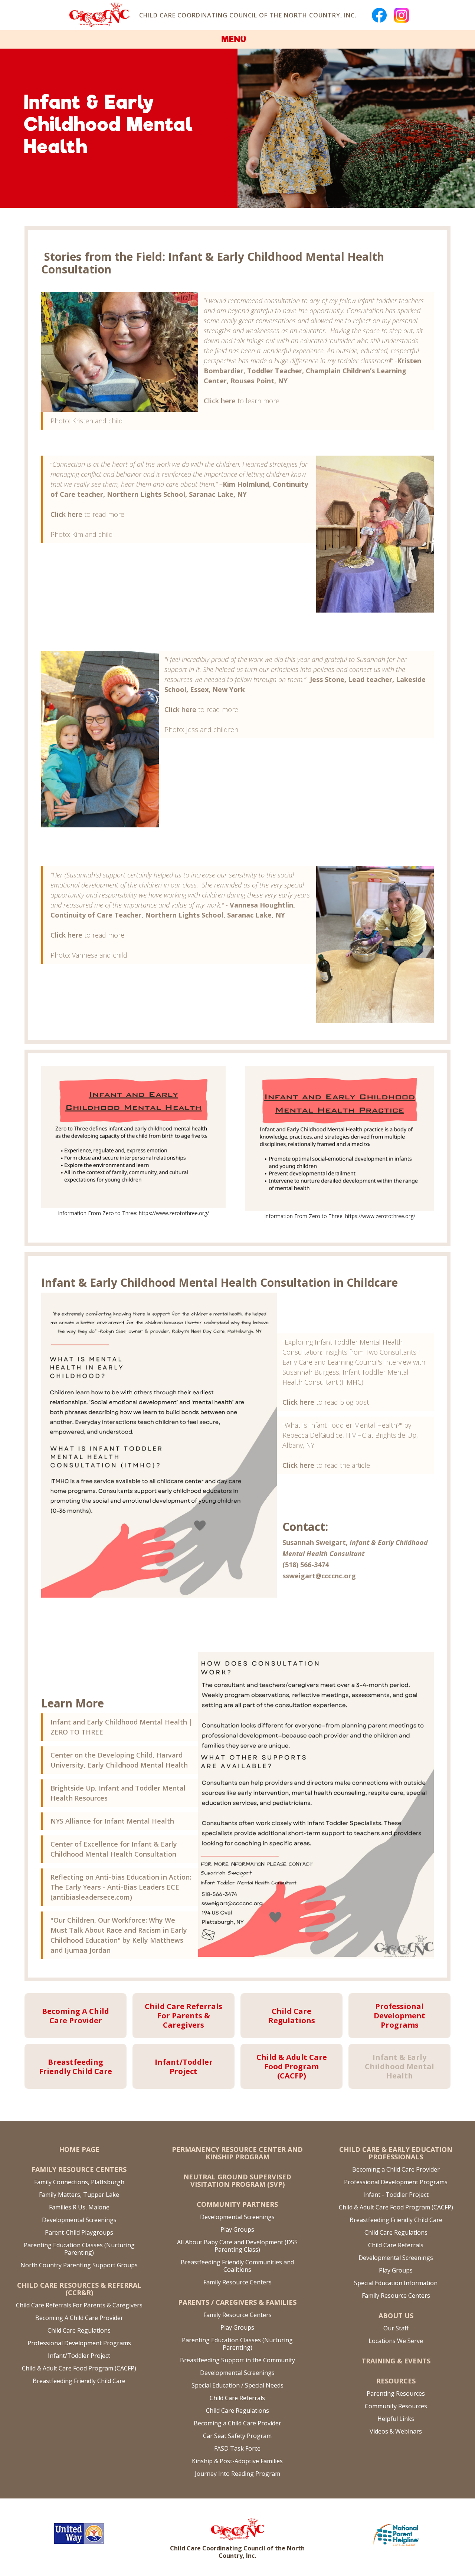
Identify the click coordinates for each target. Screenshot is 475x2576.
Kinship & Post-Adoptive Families (237, 2461)
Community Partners (237, 2204)
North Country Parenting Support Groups (79, 2265)
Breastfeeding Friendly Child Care (79, 2381)
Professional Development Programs (79, 2343)
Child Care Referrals (237, 2398)
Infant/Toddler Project (79, 2356)
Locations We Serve (396, 2341)
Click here (220, 401)
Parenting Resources (396, 2393)
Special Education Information (396, 2283)
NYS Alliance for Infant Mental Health (112, 1821)
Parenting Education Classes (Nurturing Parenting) (79, 2249)
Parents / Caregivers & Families (237, 2302)
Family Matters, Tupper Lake (79, 2195)
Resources (396, 2381)
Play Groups (237, 2229)
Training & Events (396, 2361)
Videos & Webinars (396, 2431)
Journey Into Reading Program (237, 2474)
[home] (99, 15)
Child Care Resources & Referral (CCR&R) (79, 2289)
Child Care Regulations (79, 2330)
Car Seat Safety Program (237, 2436)
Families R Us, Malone (79, 2207)
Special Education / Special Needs (237, 2385)
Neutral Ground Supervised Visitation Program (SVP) (237, 2180)
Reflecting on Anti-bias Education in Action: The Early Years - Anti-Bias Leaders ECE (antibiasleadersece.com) (121, 1887)
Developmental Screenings (79, 2220)
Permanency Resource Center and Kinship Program (237, 2153)
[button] (237, 39)
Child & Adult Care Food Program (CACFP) (79, 2368)
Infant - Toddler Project (396, 2195)
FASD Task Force (237, 2448)
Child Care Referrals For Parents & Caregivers (79, 2305)
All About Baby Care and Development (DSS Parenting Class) (237, 2246)
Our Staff (396, 2328)
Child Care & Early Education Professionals (396, 2153)
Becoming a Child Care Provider (237, 2423)
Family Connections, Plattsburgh (79, 2182)
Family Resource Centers (79, 2169)
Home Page (79, 2149)
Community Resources (396, 2406)
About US (396, 2316)
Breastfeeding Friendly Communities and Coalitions (237, 2266)
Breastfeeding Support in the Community (237, 2360)
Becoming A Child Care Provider (79, 2318)
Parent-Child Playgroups (79, 2232)
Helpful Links (396, 2419)
